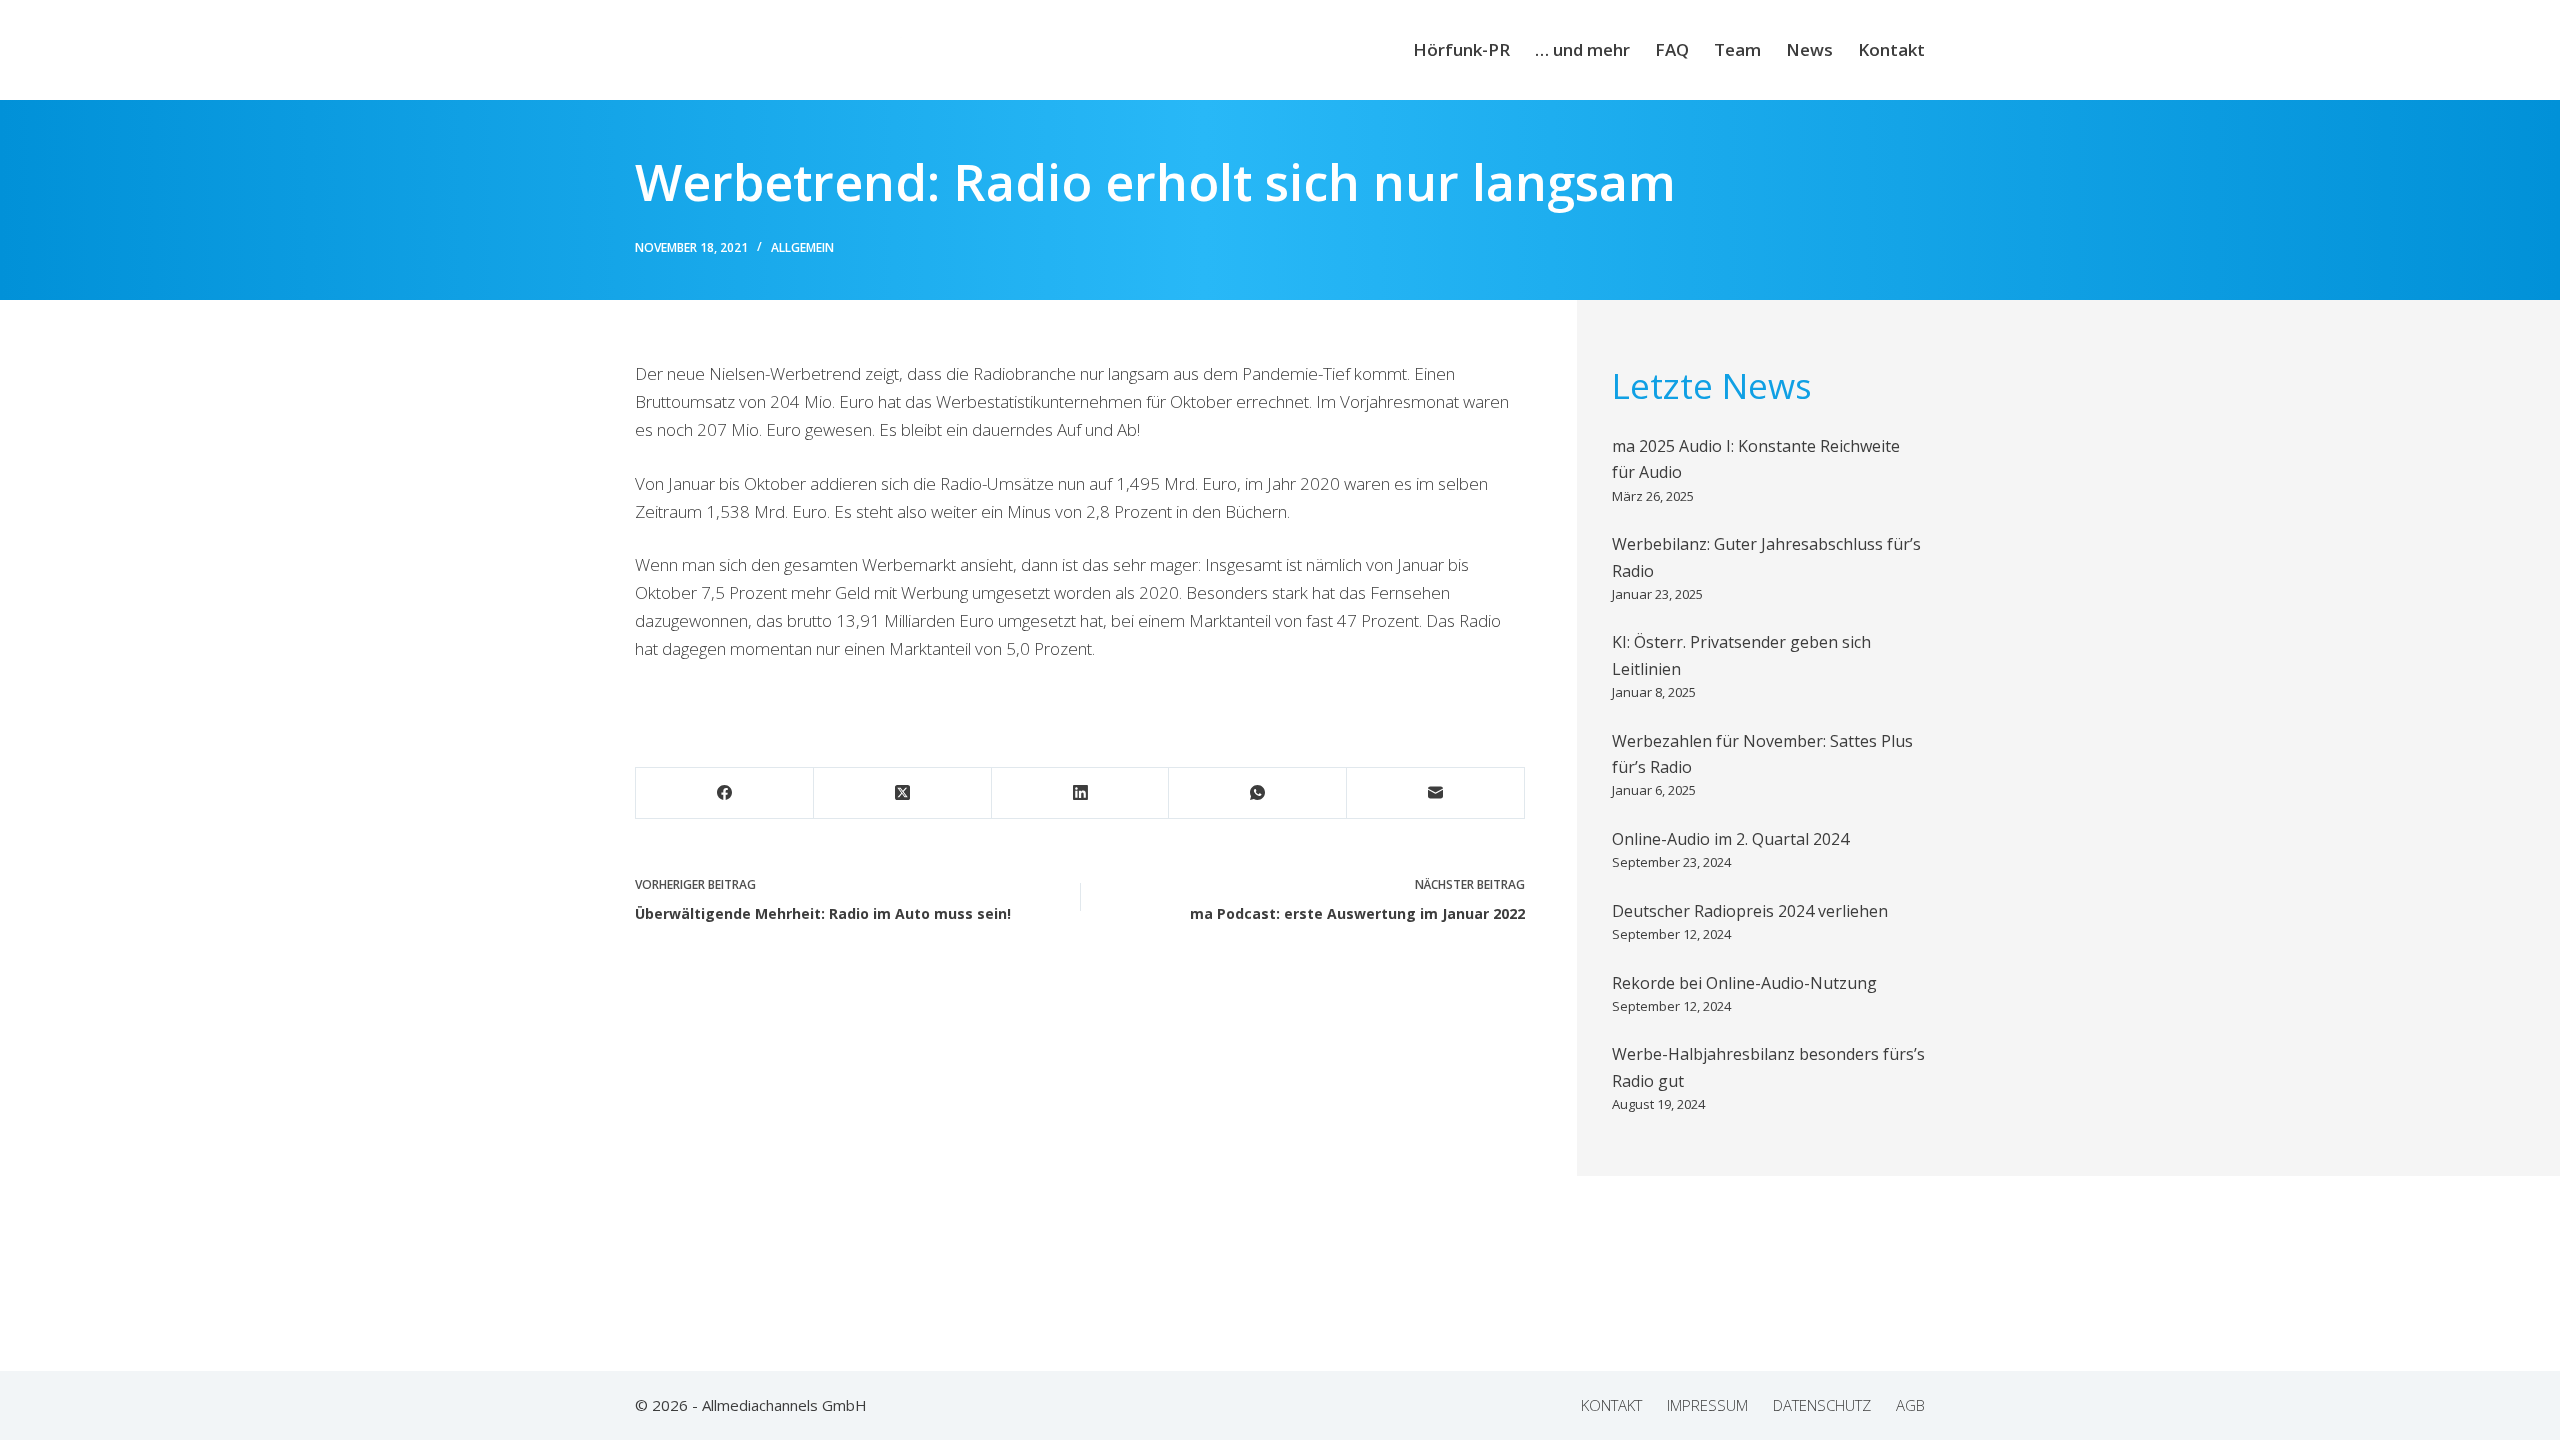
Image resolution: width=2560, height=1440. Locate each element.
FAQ (1672, 49)
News (1809, 49)
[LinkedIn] (1081, 793)
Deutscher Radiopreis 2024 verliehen (1750, 911)
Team (1737, 49)
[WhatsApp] (1258, 793)
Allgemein (802, 247)
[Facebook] (725, 793)
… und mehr (1582, 49)
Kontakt (1891, 49)
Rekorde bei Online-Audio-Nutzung (1744, 983)
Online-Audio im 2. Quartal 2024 (1730, 839)
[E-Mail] (1436, 793)
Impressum (1707, 1405)
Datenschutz (1822, 1405)
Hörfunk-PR (1461, 49)
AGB (1910, 1405)
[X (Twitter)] (903, 793)
